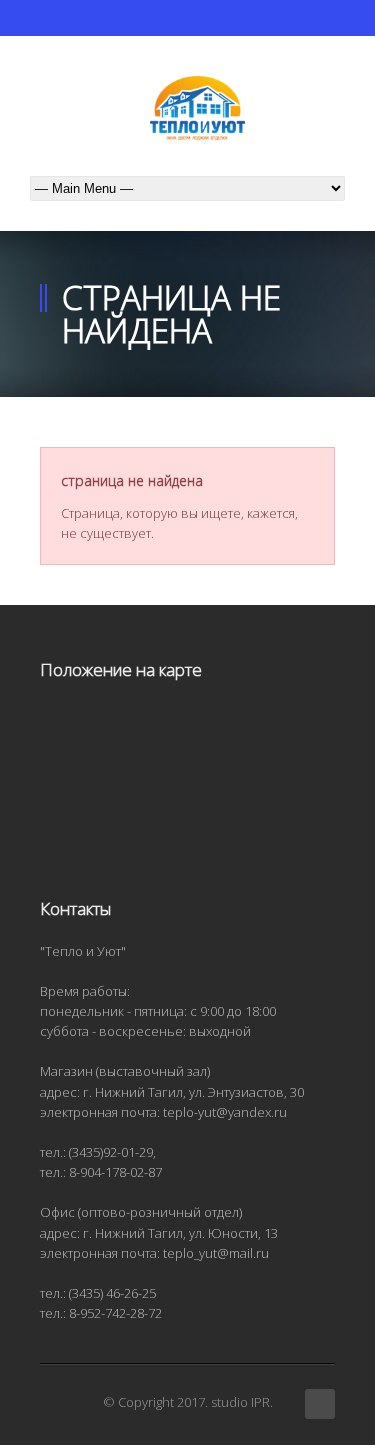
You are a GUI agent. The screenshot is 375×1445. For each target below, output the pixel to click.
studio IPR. (242, 1402)
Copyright (146, 1402)
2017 (191, 1402)
